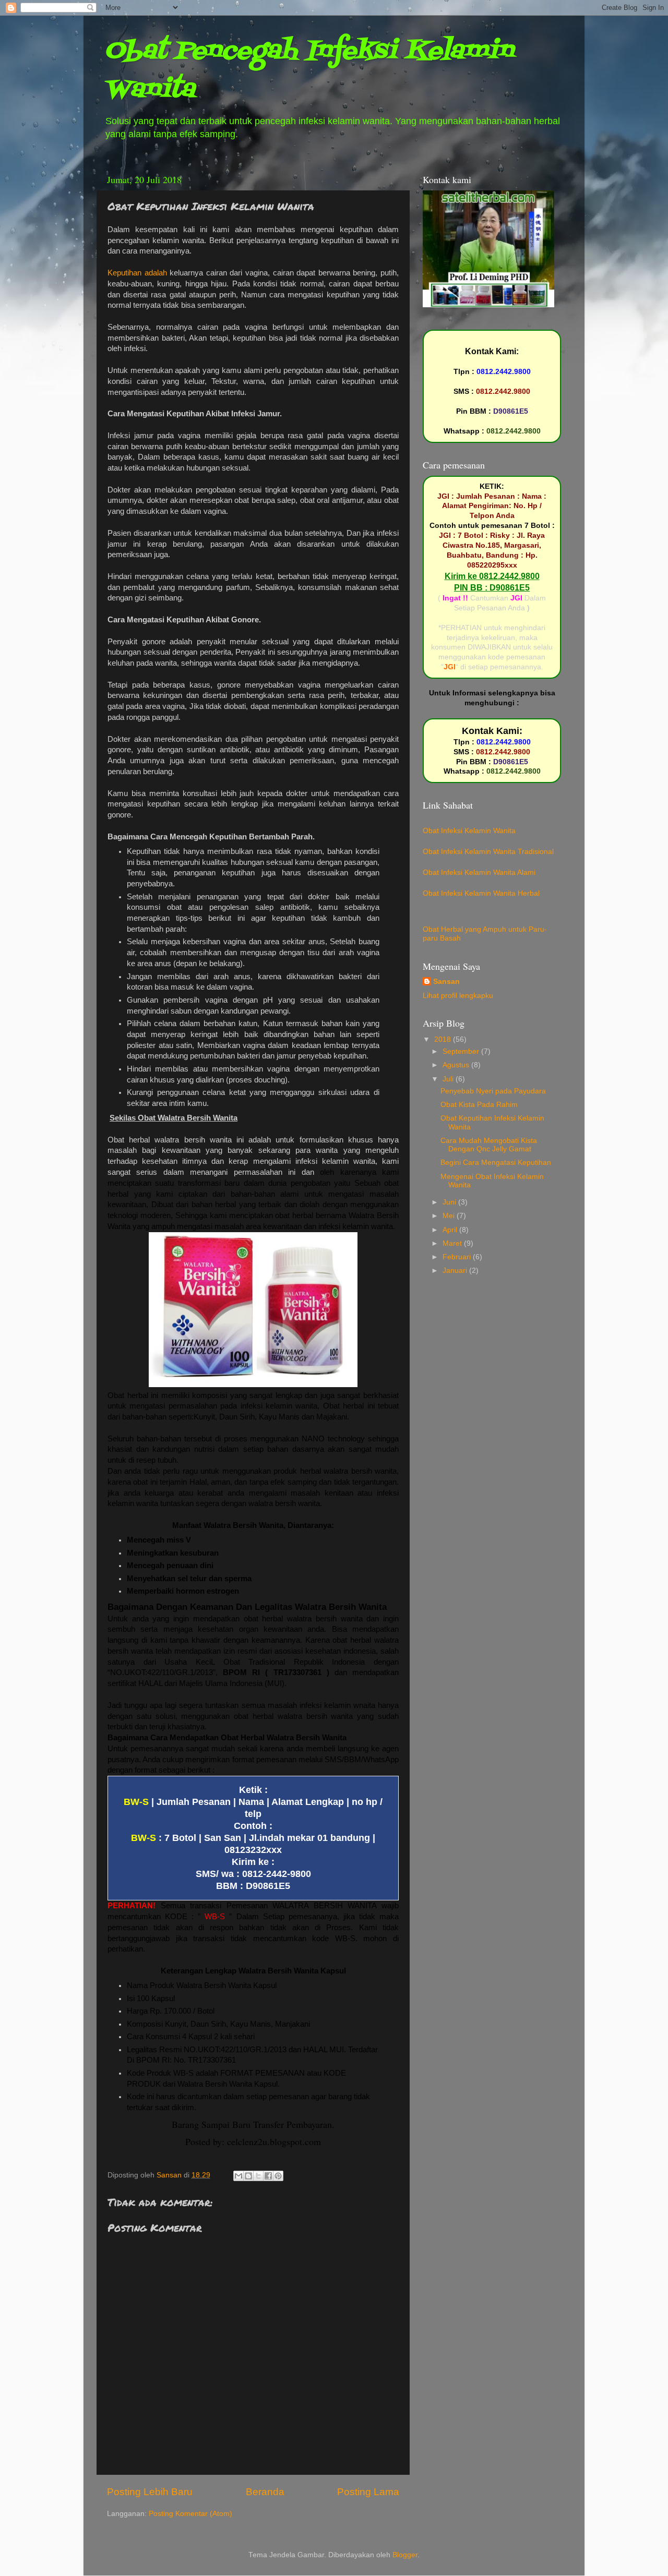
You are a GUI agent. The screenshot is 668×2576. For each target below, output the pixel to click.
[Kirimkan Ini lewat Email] (238, 2176)
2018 (444, 1039)
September (462, 1051)
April (451, 1230)
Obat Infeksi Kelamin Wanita (469, 831)
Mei (450, 1216)
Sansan (446, 982)
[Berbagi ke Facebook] (268, 2176)
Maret (453, 1243)
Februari (458, 1257)
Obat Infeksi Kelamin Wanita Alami (479, 872)
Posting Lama (368, 2492)
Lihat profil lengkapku (458, 996)
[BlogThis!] (248, 2176)
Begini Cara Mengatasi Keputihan (496, 1163)
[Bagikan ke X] (258, 2176)
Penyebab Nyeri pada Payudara (493, 1091)
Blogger (405, 2555)
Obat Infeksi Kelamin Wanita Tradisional (488, 852)
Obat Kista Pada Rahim (479, 1105)
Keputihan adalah (137, 273)
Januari (456, 1271)
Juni (450, 1202)
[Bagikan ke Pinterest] (278, 2176)
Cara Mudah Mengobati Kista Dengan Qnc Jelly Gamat (489, 1145)
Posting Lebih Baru (150, 2492)
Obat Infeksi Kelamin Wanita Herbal (481, 893)
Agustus (457, 1065)
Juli (449, 1079)
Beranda (265, 2492)
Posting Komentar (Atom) (190, 2514)
